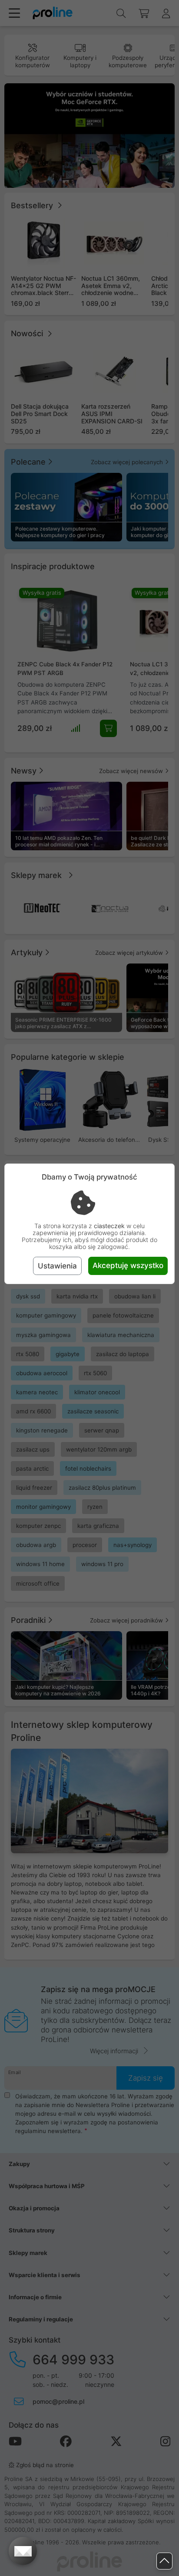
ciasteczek (109, 1226)
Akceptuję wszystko (128, 1265)
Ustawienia (57, 1266)
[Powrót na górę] (164, 2561)
